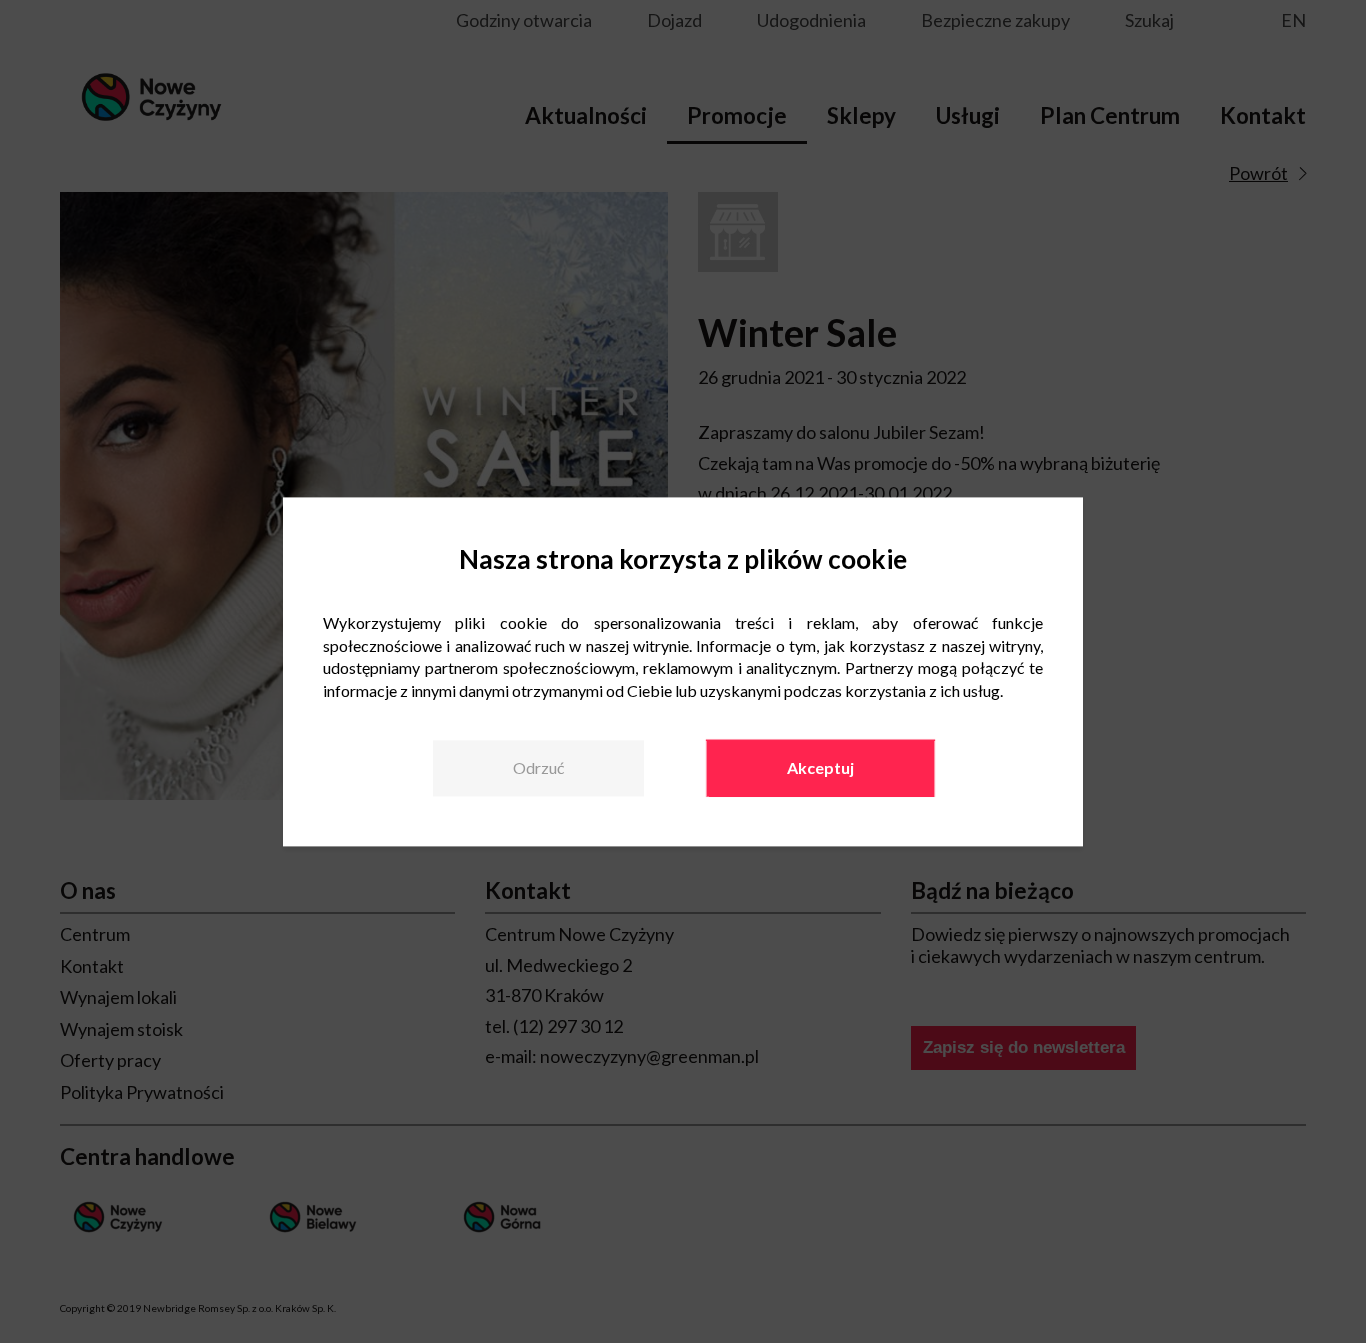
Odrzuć (538, 768)
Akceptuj (820, 768)
